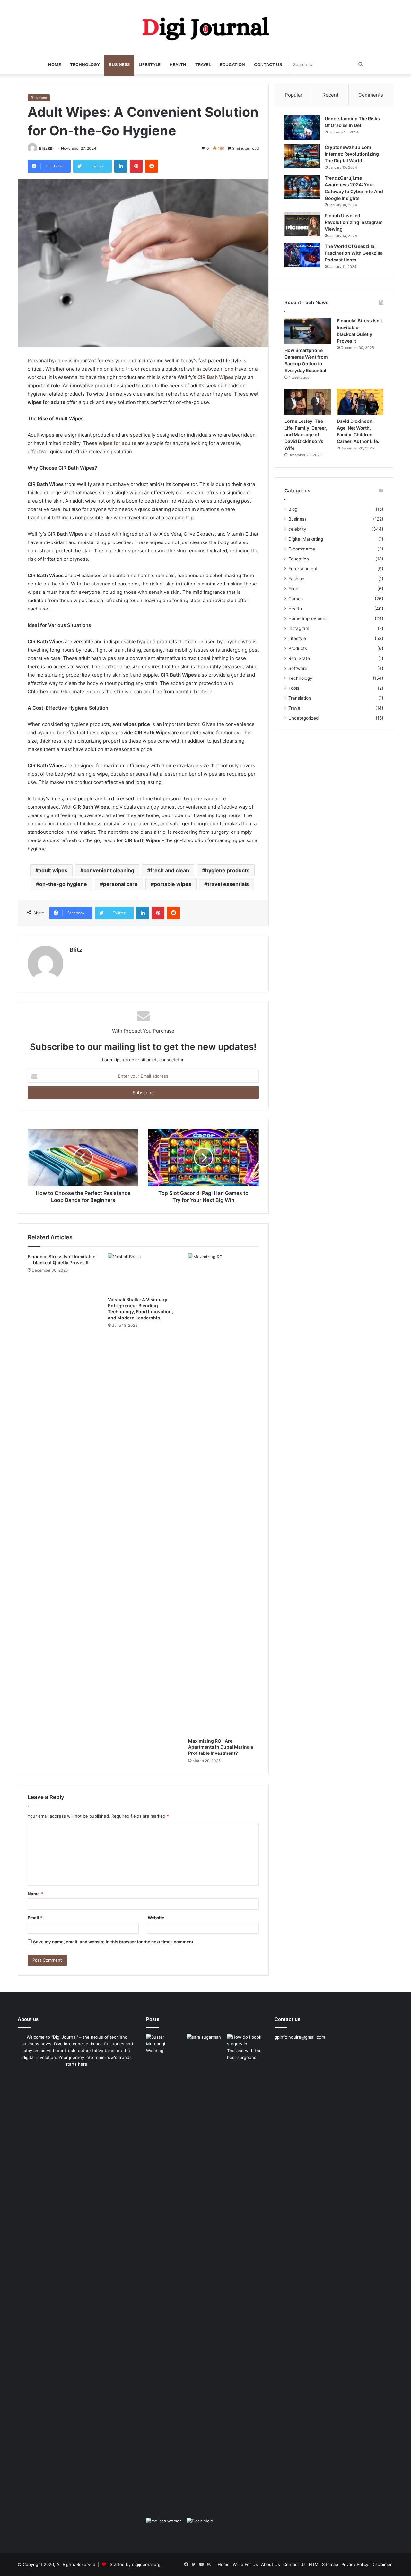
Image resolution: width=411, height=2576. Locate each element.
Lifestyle (150, 64)
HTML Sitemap (324, 2564)
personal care (120, 884)
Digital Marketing (306, 539)
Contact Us (268, 64)
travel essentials (228, 884)
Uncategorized (303, 718)
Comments (371, 95)
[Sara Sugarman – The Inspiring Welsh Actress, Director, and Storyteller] (205, 2045)
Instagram (299, 628)
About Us (271, 2564)
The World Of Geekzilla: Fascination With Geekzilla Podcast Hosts (354, 253)
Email (35, 1918)
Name (35, 1894)
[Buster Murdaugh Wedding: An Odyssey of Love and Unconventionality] (165, 2045)
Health (178, 64)
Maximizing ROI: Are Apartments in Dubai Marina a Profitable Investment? (221, 1747)
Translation (300, 698)
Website (156, 1918)
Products (298, 648)
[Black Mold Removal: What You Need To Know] (205, 2528)
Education (232, 64)
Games (296, 599)
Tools (294, 688)
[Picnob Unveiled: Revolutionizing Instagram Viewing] (302, 224)
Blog (293, 509)
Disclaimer (382, 2564)
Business (119, 64)
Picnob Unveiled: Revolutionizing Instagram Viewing (354, 222)
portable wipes (173, 884)
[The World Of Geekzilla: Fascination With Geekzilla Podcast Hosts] (302, 255)
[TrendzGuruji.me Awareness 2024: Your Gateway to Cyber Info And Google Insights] (302, 187)
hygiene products (227, 870)
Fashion (296, 579)
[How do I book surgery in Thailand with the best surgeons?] (246, 2274)
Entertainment (303, 569)
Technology (85, 64)
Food (293, 589)
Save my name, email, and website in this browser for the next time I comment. (114, 1942)
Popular (294, 95)
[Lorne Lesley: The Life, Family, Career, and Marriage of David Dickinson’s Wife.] (308, 402)
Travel (203, 64)
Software (298, 668)
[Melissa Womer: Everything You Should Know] (165, 2528)
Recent (330, 95)
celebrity (297, 529)
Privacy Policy (355, 2564)
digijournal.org (146, 2564)
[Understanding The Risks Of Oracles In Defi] (302, 128)
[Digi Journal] (205, 27)
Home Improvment (308, 618)
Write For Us (245, 2564)
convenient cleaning (109, 870)
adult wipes (53, 870)
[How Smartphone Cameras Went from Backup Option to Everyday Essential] (308, 331)
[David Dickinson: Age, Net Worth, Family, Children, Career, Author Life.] (360, 402)
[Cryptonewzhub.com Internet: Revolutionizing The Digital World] (302, 156)
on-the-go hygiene (63, 884)
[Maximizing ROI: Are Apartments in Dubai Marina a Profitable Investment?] (223, 1494)
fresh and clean (170, 870)
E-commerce (302, 549)
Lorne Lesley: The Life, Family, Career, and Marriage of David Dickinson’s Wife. (306, 435)
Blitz (43, 148)
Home (55, 64)
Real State (299, 658)
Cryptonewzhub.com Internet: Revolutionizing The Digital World (352, 154)
